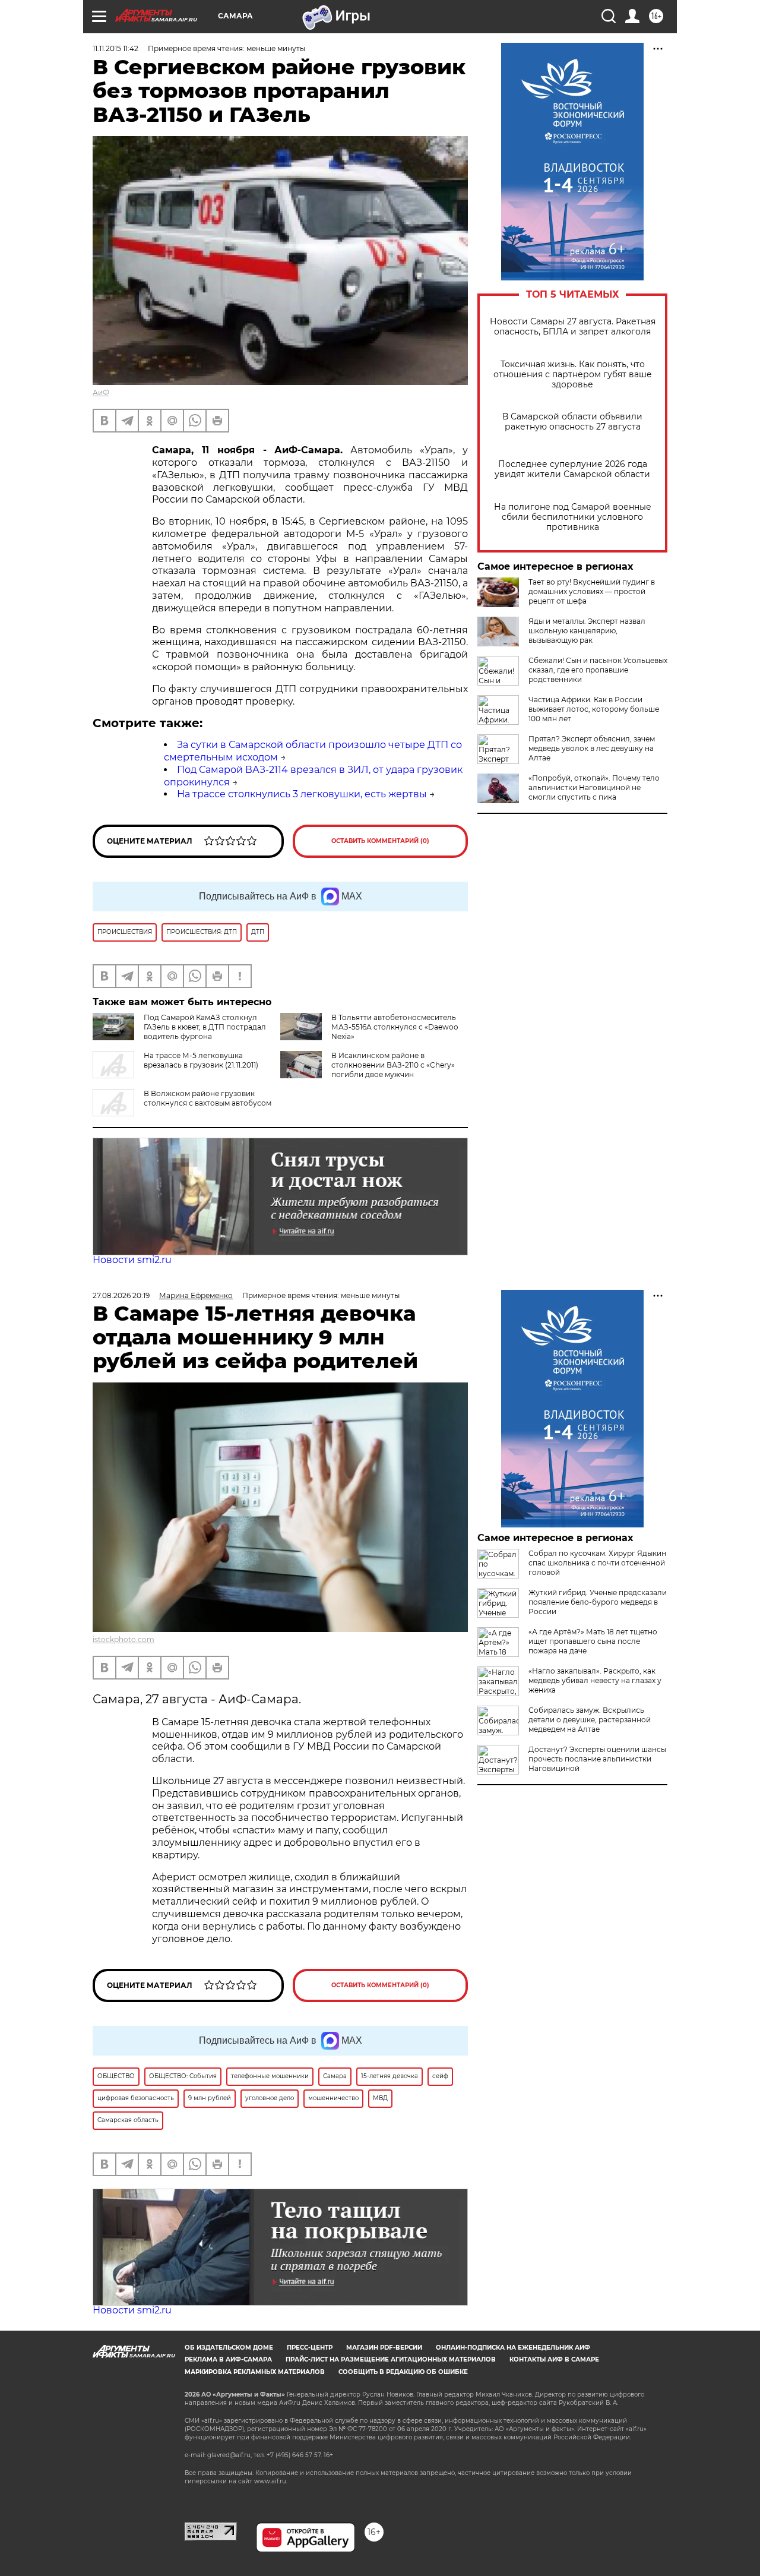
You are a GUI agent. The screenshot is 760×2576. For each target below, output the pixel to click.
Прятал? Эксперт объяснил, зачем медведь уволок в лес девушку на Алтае (592, 748)
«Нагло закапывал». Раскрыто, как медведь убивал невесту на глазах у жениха (595, 1680)
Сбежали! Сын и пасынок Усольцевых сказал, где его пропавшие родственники (598, 670)
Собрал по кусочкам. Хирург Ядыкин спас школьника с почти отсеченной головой (597, 1563)
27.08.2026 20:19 (121, 1295)
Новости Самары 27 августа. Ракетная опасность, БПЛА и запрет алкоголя (573, 327)
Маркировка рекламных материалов (255, 2372)
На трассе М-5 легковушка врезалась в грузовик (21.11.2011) (201, 1060)
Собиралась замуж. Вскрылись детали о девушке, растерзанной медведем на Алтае (590, 1720)
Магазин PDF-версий (384, 2348)
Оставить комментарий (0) (380, 841)
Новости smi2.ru (132, 1260)
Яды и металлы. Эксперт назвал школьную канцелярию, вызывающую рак (587, 631)
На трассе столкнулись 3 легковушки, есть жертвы (302, 794)
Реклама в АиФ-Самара (228, 2359)
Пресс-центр (310, 2348)
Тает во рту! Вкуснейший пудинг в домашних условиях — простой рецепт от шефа (592, 591)
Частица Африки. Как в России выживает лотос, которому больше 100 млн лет (594, 709)
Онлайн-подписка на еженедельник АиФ (513, 2348)
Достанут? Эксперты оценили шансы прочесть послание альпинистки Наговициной (597, 1759)
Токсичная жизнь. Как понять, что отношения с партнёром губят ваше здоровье (573, 375)
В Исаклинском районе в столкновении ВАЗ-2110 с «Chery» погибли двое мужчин (393, 1065)
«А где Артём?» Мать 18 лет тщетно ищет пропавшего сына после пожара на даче (593, 1641)
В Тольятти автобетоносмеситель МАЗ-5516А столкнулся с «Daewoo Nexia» (395, 1027)
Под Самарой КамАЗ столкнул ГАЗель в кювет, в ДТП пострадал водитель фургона (205, 1027)
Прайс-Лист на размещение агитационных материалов (391, 2359)
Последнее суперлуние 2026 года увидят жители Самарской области (572, 469)
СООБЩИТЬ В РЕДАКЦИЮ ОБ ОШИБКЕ (403, 2372)
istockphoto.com (123, 1639)
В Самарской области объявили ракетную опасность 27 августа (572, 422)
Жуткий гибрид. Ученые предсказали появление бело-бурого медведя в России (598, 1602)
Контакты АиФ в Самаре (554, 2359)
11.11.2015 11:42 (115, 48)
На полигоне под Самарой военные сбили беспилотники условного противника (573, 517)
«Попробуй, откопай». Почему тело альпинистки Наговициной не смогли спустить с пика (594, 787)
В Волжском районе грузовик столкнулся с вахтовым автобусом (208, 1098)
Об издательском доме (229, 2348)
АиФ (101, 392)
